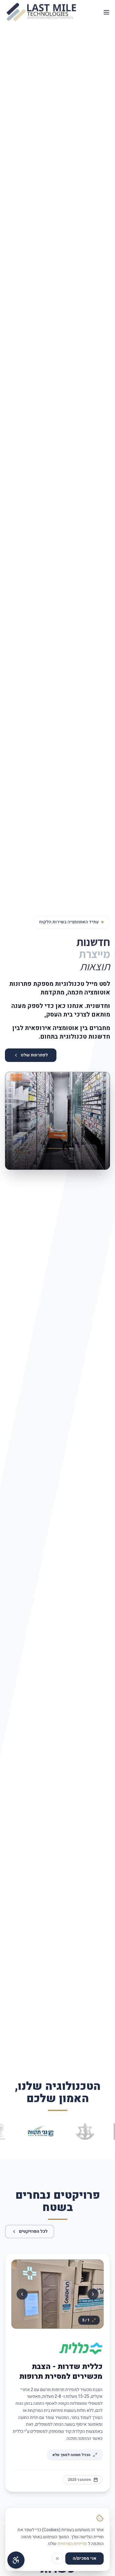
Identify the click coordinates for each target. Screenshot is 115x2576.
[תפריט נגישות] (16, 2560)
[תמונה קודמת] (14, 1121)
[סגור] (57, 2559)
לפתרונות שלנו (34, 1055)
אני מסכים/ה (84, 2558)
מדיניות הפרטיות (72, 2544)
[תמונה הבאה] (101, 1121)
